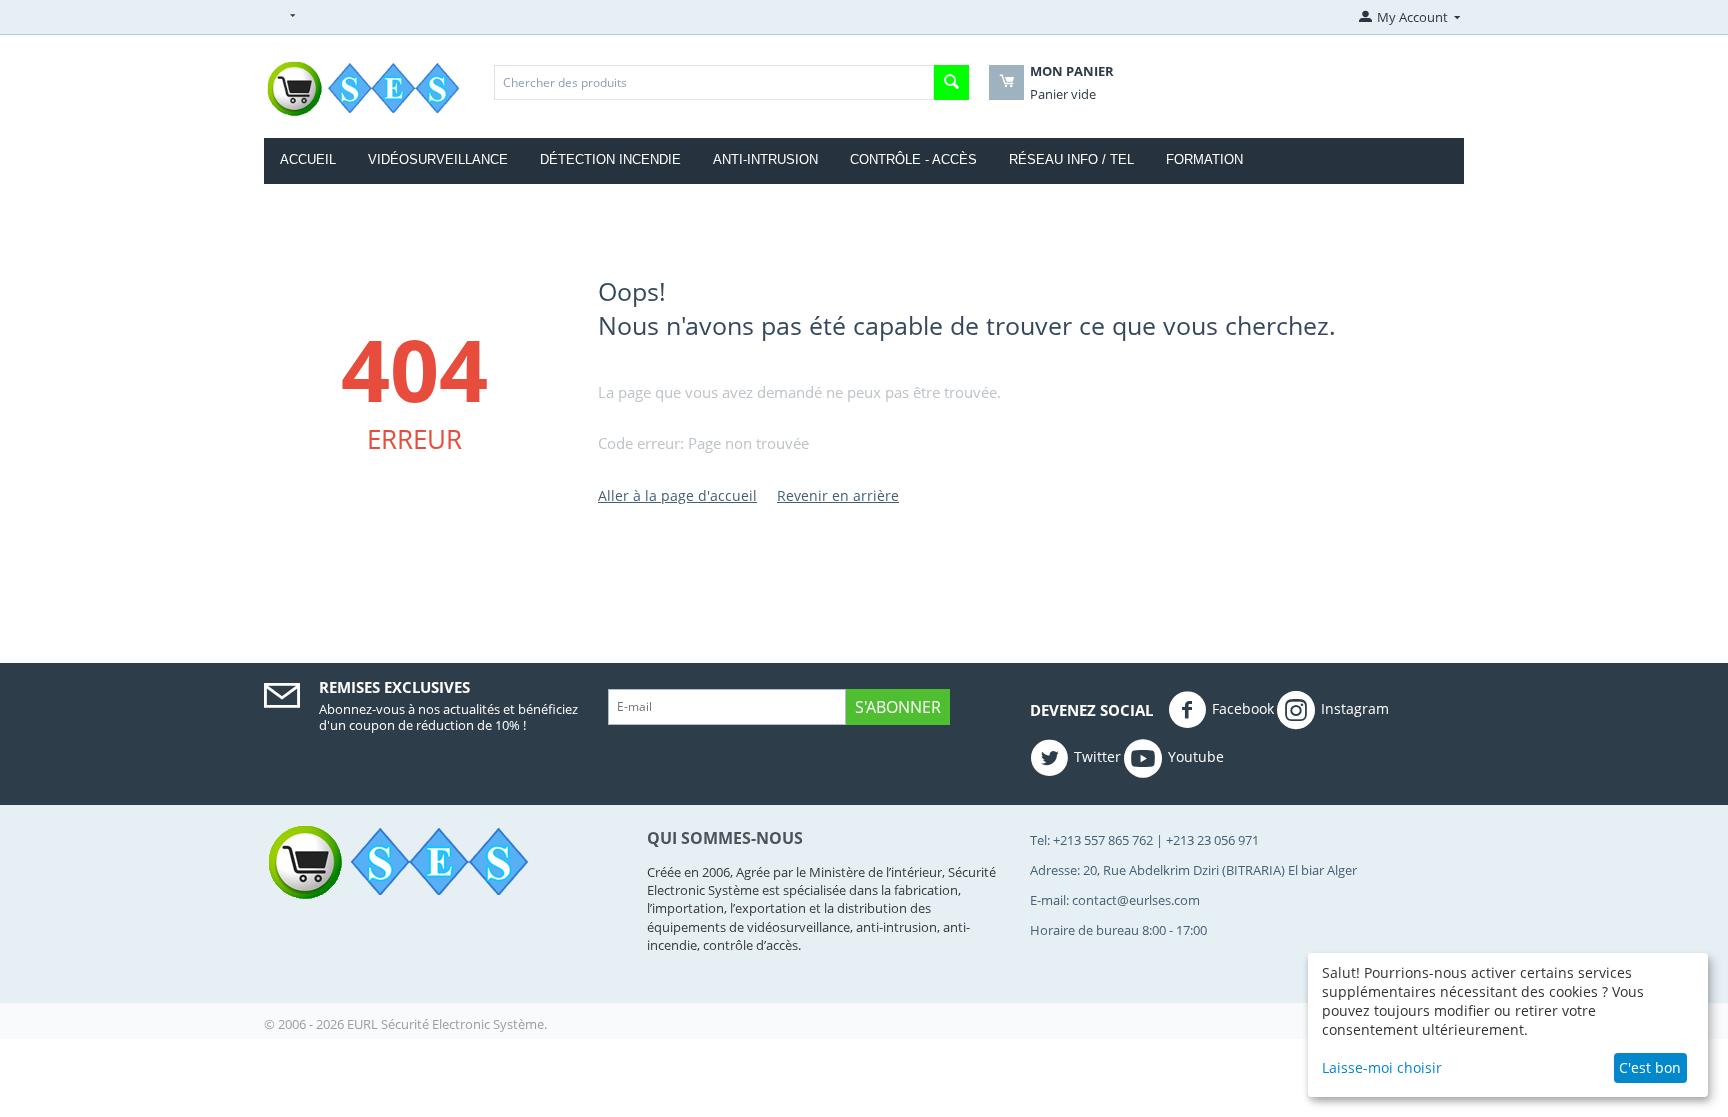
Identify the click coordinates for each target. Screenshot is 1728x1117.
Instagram (1355, 708)
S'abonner (898, 707)
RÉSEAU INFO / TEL (1071, 159)
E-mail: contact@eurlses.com (1115, 900)
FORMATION (1204, 159)
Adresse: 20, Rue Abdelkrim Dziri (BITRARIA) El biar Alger (1193, 870)
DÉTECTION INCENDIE (610, 159)
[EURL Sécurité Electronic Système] (366, 88)
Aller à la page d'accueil (677, 495)
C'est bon (1650, 1067)
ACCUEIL (308, 159)
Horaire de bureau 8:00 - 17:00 (1118, 930)
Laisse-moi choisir (1382, 1067)
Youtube (1196, 756)
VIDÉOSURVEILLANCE (438, 159)
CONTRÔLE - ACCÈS (913, 159)
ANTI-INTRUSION (765, 159)
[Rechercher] (951, 82)
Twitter (1097, 756)
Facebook (1243, 708)
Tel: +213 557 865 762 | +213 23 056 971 (1144, 840)
